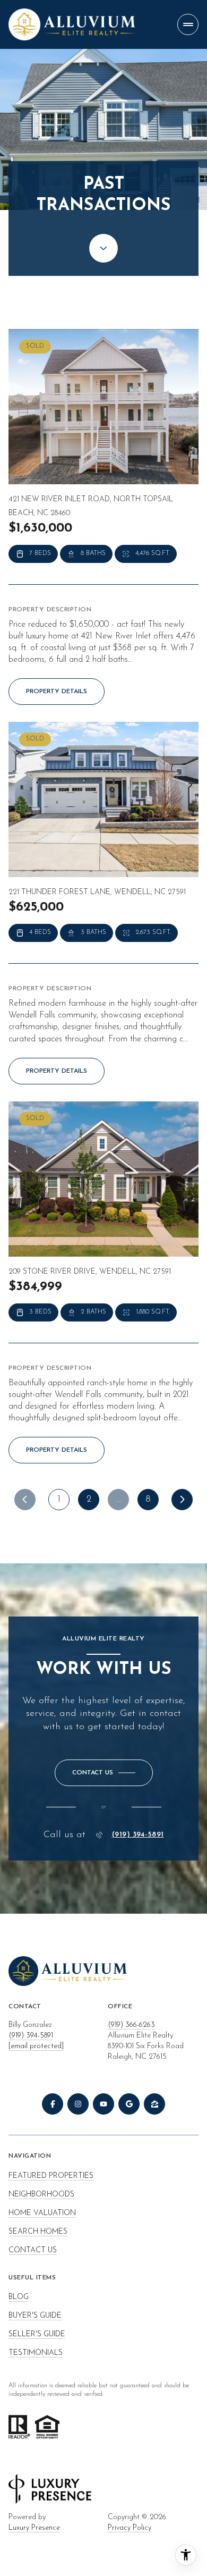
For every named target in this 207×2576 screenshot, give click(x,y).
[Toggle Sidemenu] (188, 24)
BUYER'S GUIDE (35, 2316)
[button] (104, 1773)
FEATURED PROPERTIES (51, 2176)
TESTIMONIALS (36, 2353)
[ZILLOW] (154, 2104)
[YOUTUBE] (103, 2104)
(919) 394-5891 (138, 1835)
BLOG (19, 2297)
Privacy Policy (130, 2528)
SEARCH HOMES (38, 2232)
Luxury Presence (34, 2528)
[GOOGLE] (129, 2104)
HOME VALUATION (42, 2213)
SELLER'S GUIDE (37, 2334)
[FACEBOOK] (53, 2104)
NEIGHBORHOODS (41, 2195)
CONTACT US (33, 2250)
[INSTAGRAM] (78, 2104)
